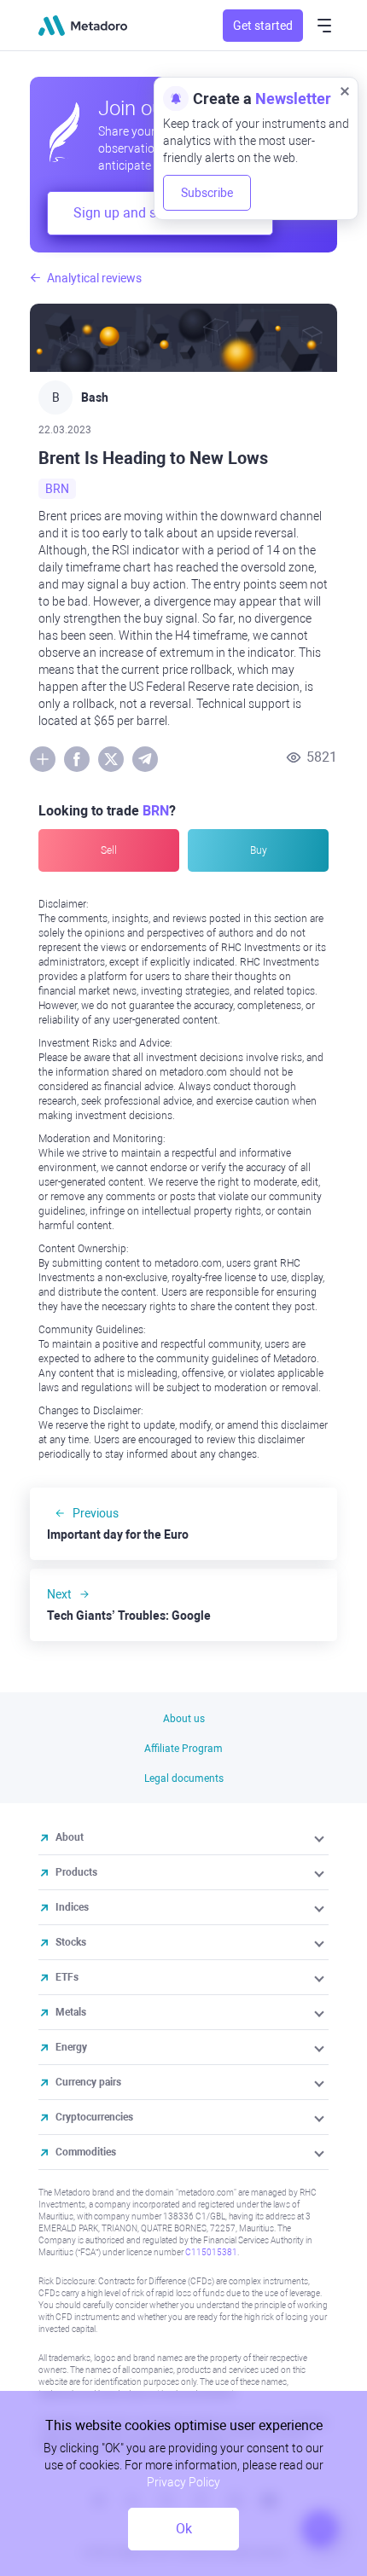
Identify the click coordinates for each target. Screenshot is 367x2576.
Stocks (71, 1942)
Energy (71, 2047)
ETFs (67, 1977)
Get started (263, 26)
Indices (72, 1907)
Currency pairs (88, 2082)
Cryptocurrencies (94, 2117)
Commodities (86, 2152)
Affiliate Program (183, 1749)
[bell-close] (345, 90)
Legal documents (184, 1778)
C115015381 (211, 2252)
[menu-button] (324, 26)
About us (184, 1719)
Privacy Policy (183, 2482)
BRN (57, 489)
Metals (71, 2012)
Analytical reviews (94, 278)
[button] (320, 1837)
